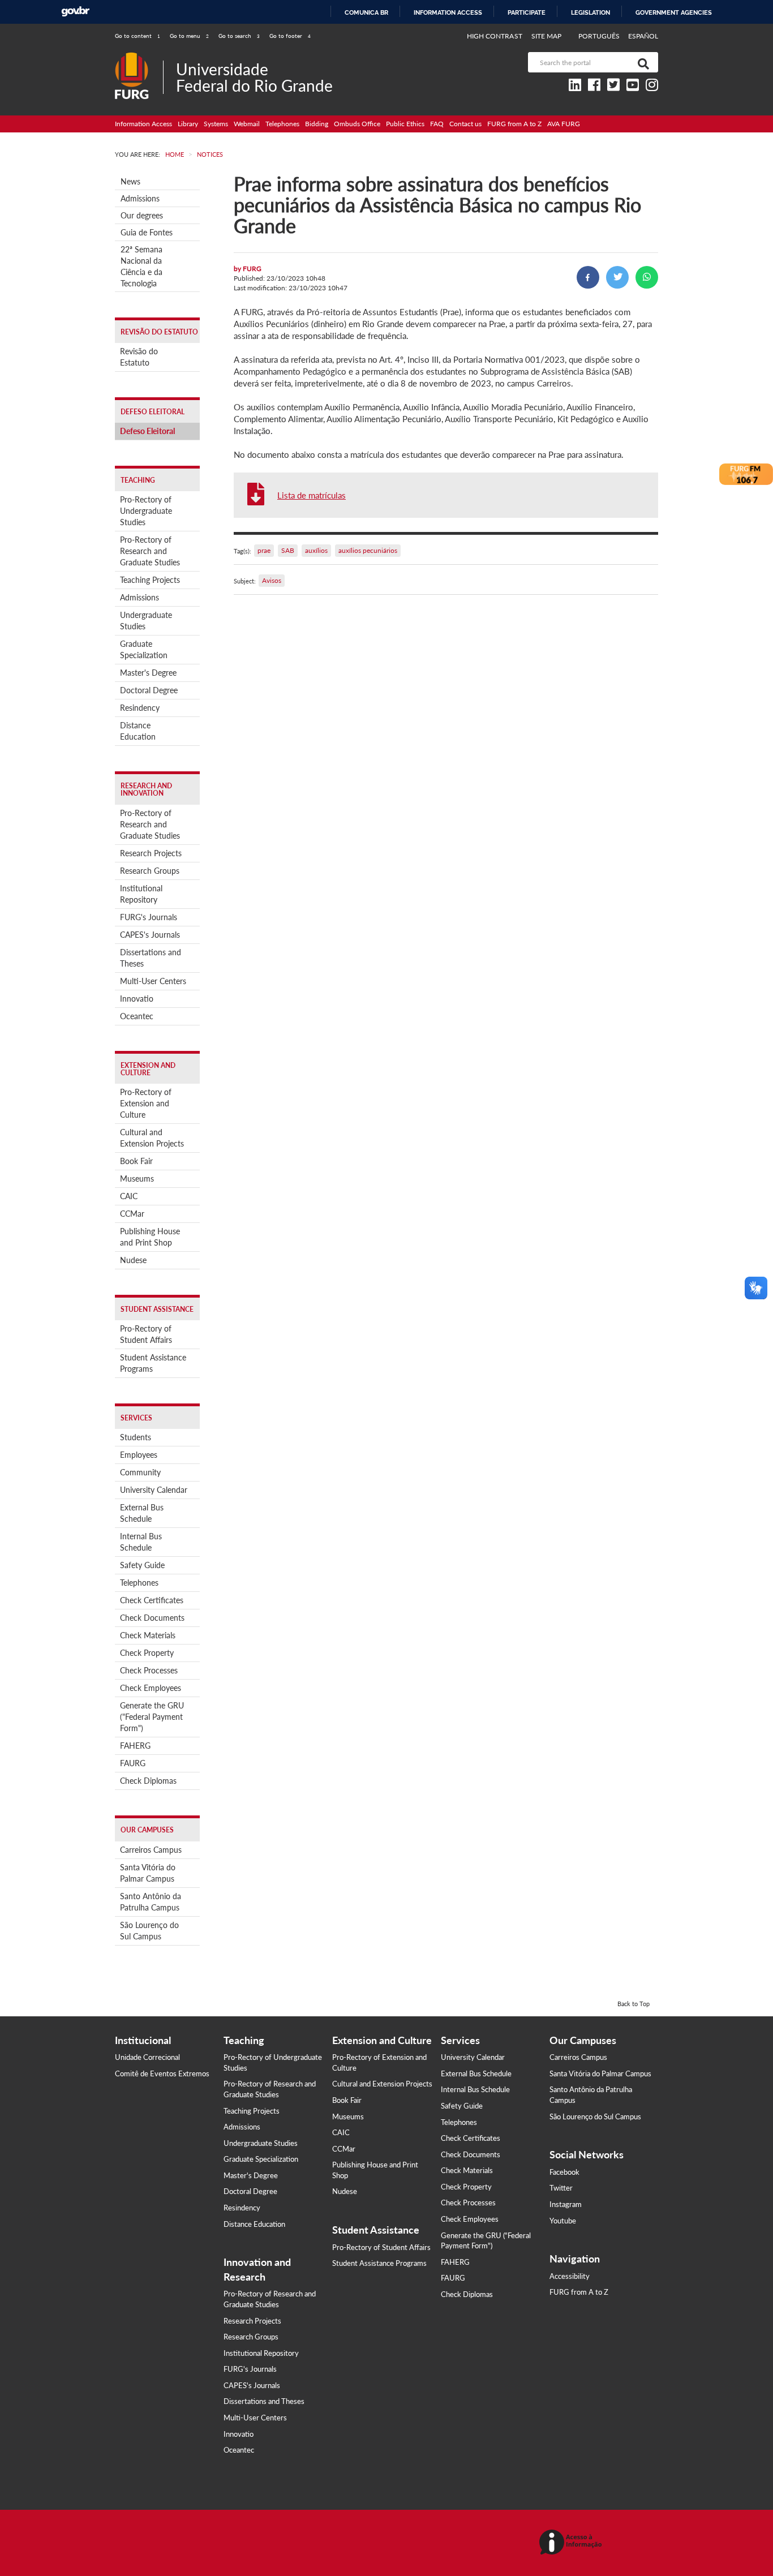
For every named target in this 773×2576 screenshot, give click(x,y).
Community (140, 1472)
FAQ (437, 124)
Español (643, 36)
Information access (448, 12)
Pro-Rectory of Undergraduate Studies (146, 511)
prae (264, 550)
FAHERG (135, 1746)
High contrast (495, 36)
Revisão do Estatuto (139, 357)
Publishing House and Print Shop (150, 1237)
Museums (137, 1178)
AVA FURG (564, 124)
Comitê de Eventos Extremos (162, 2073)
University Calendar (154, 1490)
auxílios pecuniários (368, 550)
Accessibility (570, 2276)
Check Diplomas (148, 1781)
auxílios (316, 550)
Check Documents (152, 1618)
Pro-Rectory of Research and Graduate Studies (150, 551)
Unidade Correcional (147, 2057)
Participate (527, 12)
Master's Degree (148, 673)
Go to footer (290, 36)
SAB (288, 550)
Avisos (272, 580)
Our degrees (142, 215)
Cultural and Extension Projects (152, 1138)
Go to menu (189, 36)
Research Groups (150, 871)
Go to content (138, 36)
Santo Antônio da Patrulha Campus (151, 1902)
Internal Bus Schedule (141, 1542)
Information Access (143, 124)
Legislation (591, 12)
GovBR (75, 12)
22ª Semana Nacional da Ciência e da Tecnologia (141, 266)
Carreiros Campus (151, 1850)
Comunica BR (366, 12)
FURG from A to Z (514, 124)
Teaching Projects (150, 580)
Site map (546, 36)
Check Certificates (152, 1600)
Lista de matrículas (312, 495)
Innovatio (137, 999)
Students (136, 1437)
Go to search (239, 36)
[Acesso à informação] (572, 2543)
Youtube (563, 2221)
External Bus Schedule (142, 1513)
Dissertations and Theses (151, 958)
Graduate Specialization (144, 649)
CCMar (132, 1214)
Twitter (561, 2188)
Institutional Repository (141, 894)
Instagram (566, 2204)
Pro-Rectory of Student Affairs (146, 1334)
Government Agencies (674, 12)
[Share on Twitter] (617, 277)
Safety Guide (142, 1565)
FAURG (133, 1763)
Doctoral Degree (149, 690)
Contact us (465, 124)
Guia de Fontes (147, 232)
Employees (139, 1455)
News (130, 181)
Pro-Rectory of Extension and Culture (146, 1103)
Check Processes (149, 1670)
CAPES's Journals (150, 935)
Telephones (282, 124)
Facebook (564, 2172)
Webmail (247, 124)
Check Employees (151, 1688)
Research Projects (151, 853)
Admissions (140, 198)
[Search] (641, 62)
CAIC (129, 1196)
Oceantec (137, 1016)
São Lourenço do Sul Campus (149, 1931)
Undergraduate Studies (146, 621)
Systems (216, 124)
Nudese (133, 1260)
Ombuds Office (357, 124)
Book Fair (136, 1161)
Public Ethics (405, 124)
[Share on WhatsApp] (647, 277)
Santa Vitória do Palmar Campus (148, 1873)
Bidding (317, 124)
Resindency (140, 708)
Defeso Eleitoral (147, 431)
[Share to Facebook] (588, 277)
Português (600, 36)
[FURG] (139, 57)
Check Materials (148, 1635)
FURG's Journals (149, 917)
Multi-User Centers (153, 981)
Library (188, 124)
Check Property (147, 1653)
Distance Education (138, 731)
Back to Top (634, 2004)
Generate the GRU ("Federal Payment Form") (152, 1717)
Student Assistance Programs (153, 1363)
